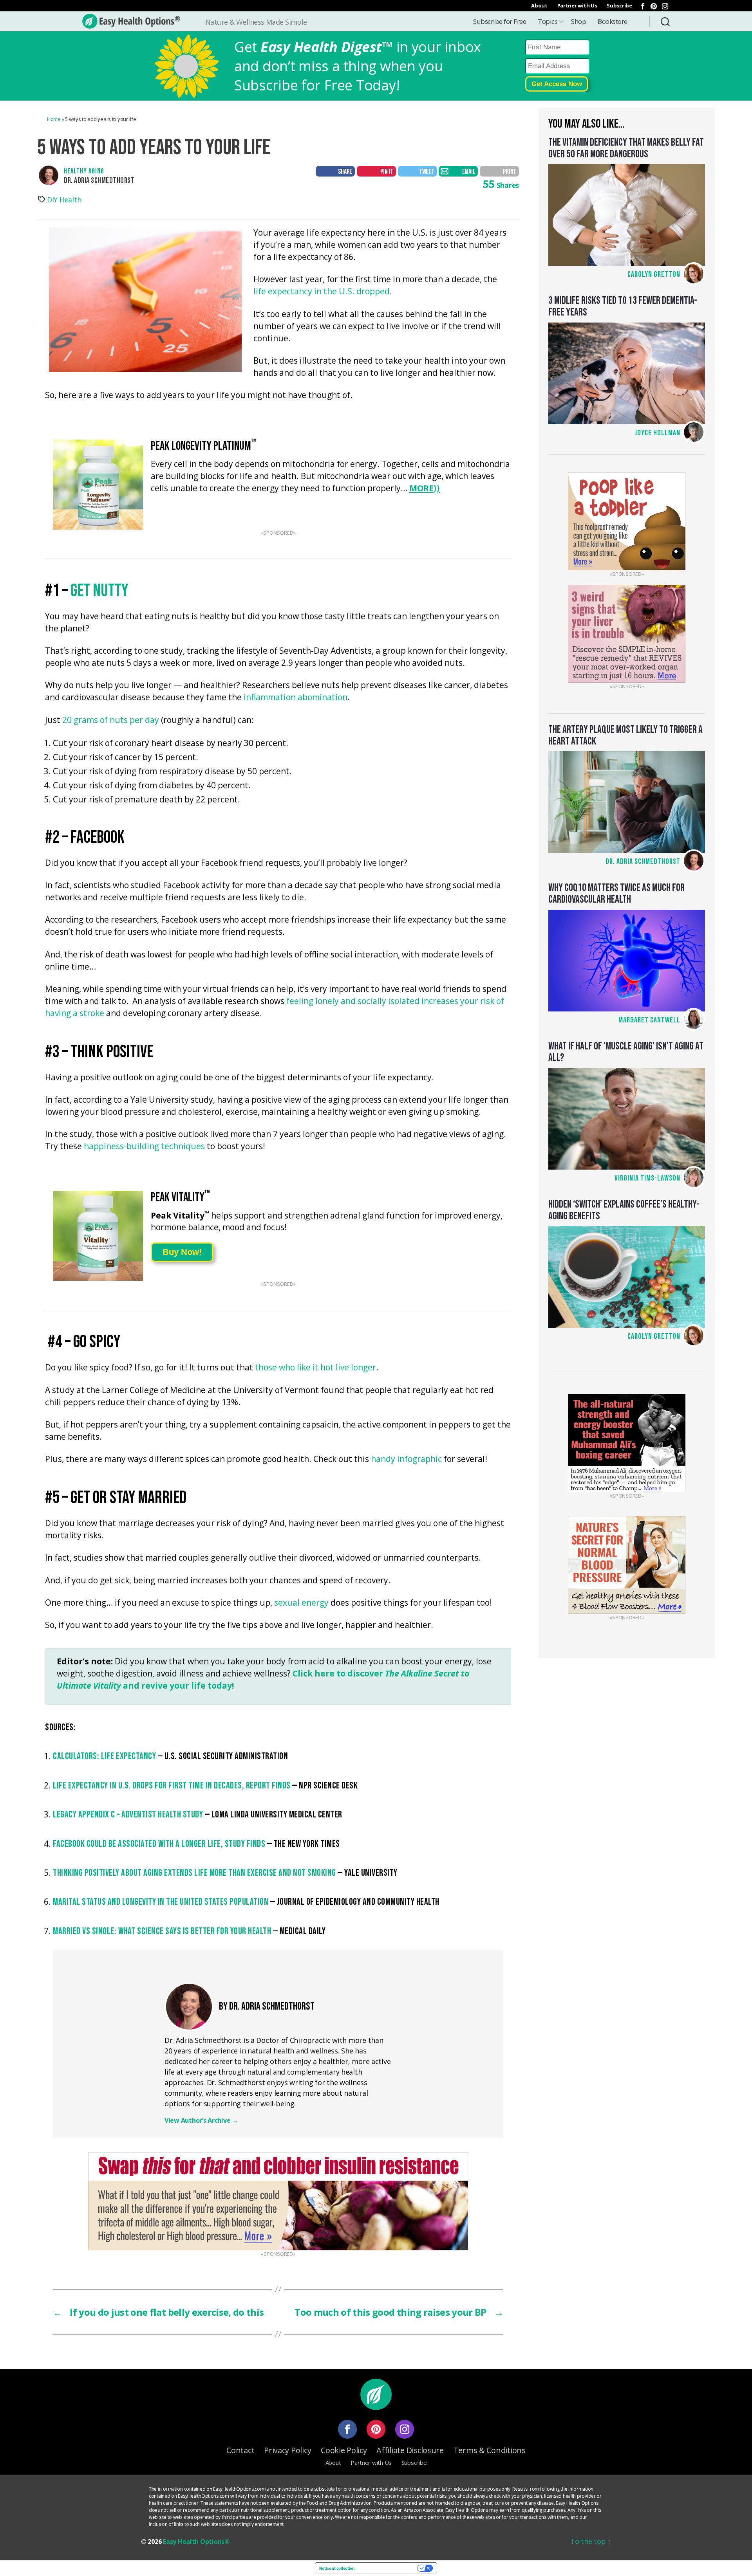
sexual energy (301, 1603)
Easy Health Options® (196, 2542)
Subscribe (619, 5)
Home (54, 119)
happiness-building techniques (144, 1147)
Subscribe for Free (500, 21)
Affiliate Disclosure (410, 2450)
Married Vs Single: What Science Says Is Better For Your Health (162, 1931)
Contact (240, 2450)
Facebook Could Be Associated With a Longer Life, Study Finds (159, 1844)
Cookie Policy (344, 2450)
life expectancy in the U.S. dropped (322, 292)
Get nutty (99, 591)
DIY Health (64, 200)
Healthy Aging (84, 171)
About (539, 5)
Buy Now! (182, 1252)
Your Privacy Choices (388, 2568)
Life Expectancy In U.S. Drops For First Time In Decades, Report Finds (172, 1786)
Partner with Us (577, 5)
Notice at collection (337, 2568)
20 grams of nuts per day (111, 720)
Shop (578, 21)
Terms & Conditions (490, 2450)
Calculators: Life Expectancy (104, 1756)
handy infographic (406, 1459)
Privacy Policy (287, 2450)
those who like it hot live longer (315, 1368)
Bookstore (613, 21)
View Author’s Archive (201, 2120)
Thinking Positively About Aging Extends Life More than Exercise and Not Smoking (194, 1873)
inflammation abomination (296, 698)
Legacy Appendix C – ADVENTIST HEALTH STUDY (128, 1814)
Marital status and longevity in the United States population (161, 1902)
